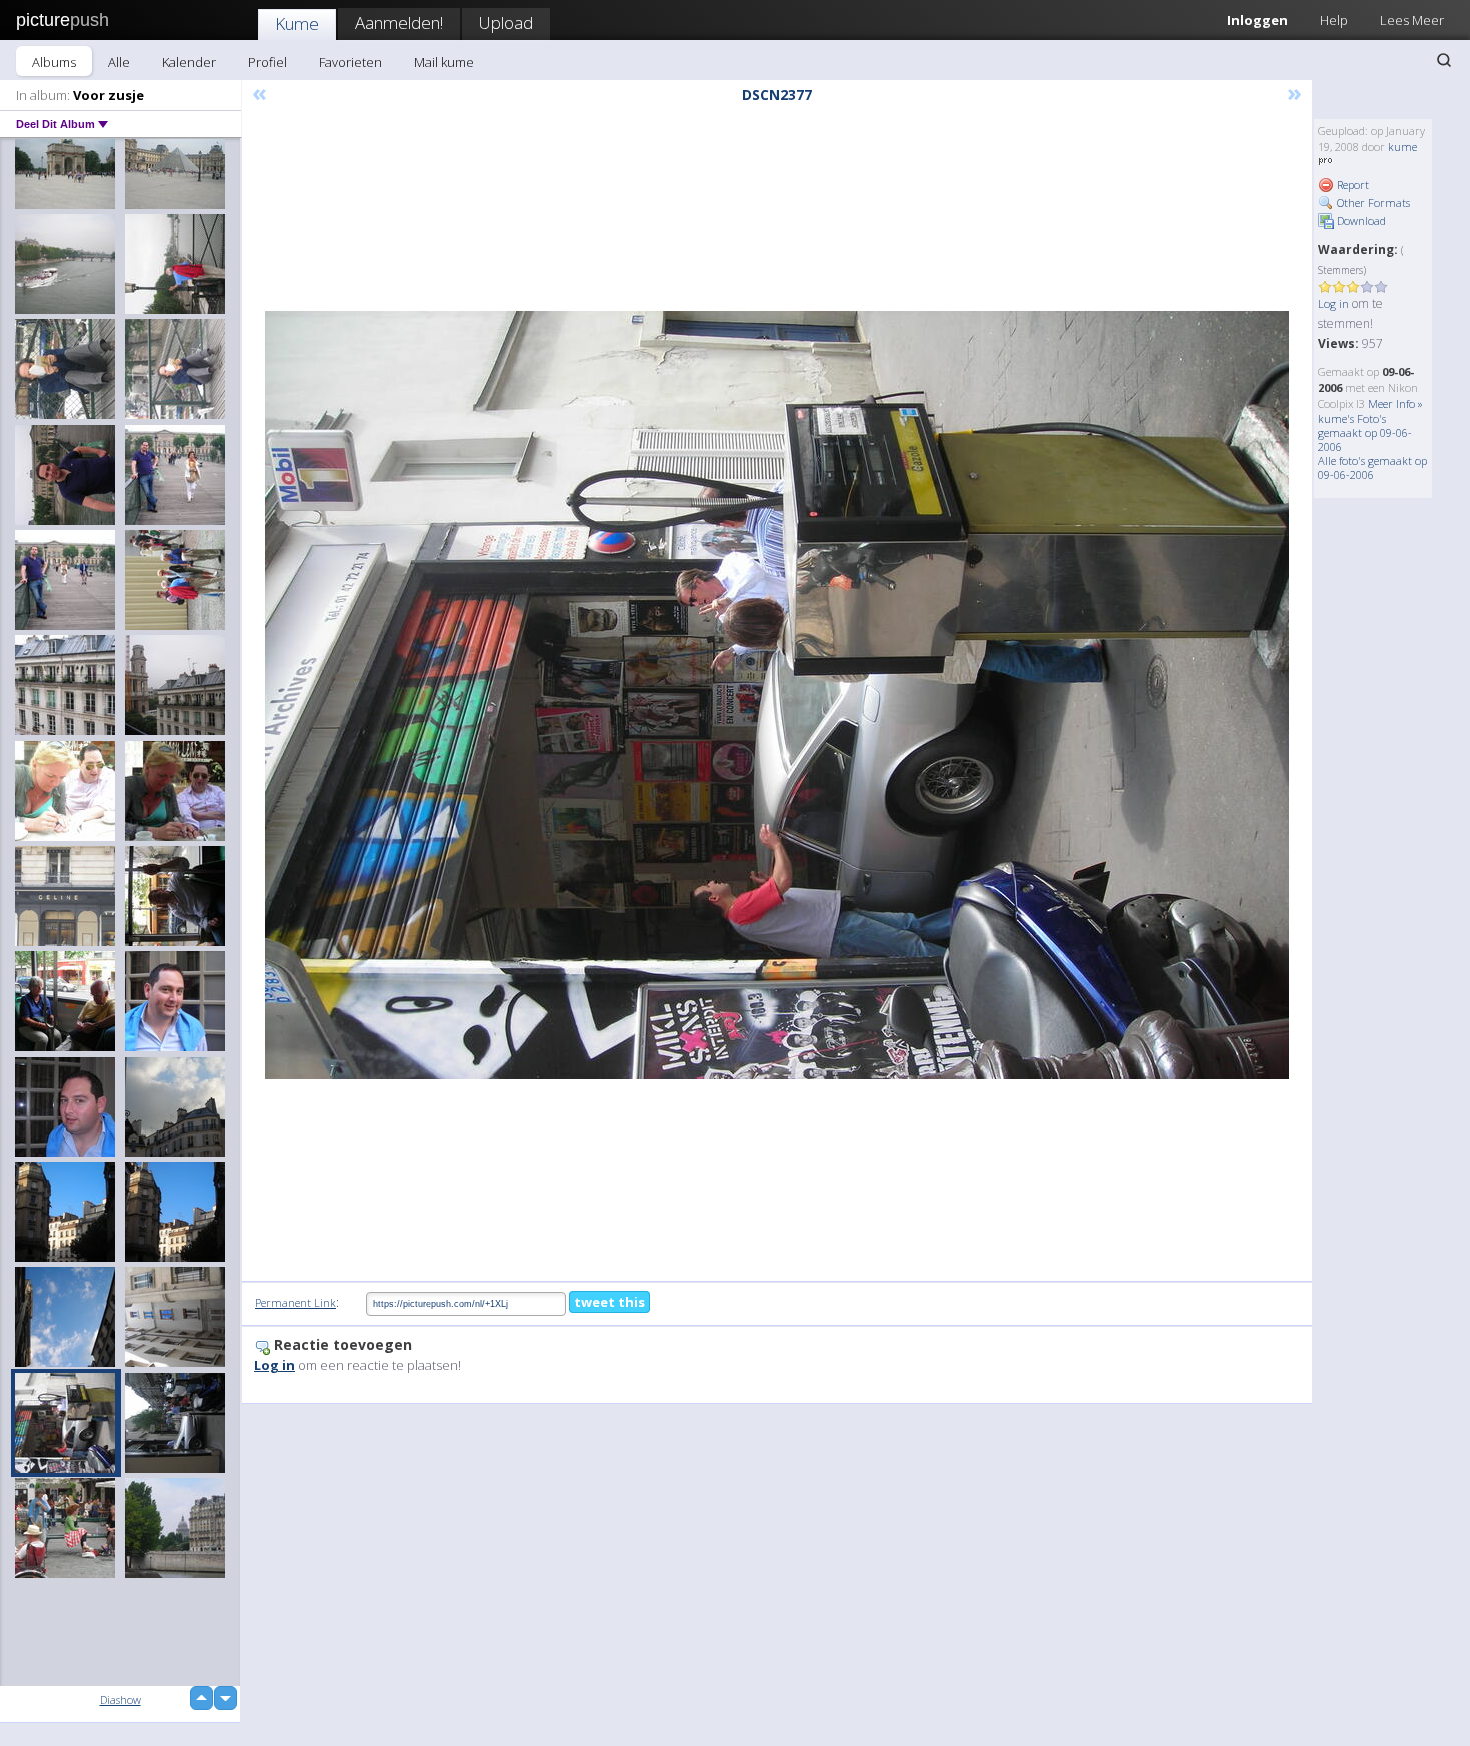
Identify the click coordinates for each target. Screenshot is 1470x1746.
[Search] (1444, 60)
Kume (297, 23)
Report (1351, 184)
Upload (506, 22)
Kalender (189, 62)
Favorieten (350, 62)
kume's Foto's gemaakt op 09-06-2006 (1365, 432)
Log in (1333, 303)
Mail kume (444, 62)
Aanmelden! (399, 22)
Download (1360, 220)
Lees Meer (1412, 20)
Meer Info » (1395, 403)
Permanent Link (295, 1302)
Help (1334, 20)
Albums (54, 62)
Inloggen (1257, 20)
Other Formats (1372, 202)
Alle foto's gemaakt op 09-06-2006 (1372, 467)
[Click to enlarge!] (777, 695)
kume (1402, 146)
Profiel (267, 62)
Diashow (120, 1699)
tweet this (609, 1302)
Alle (119, 62)
